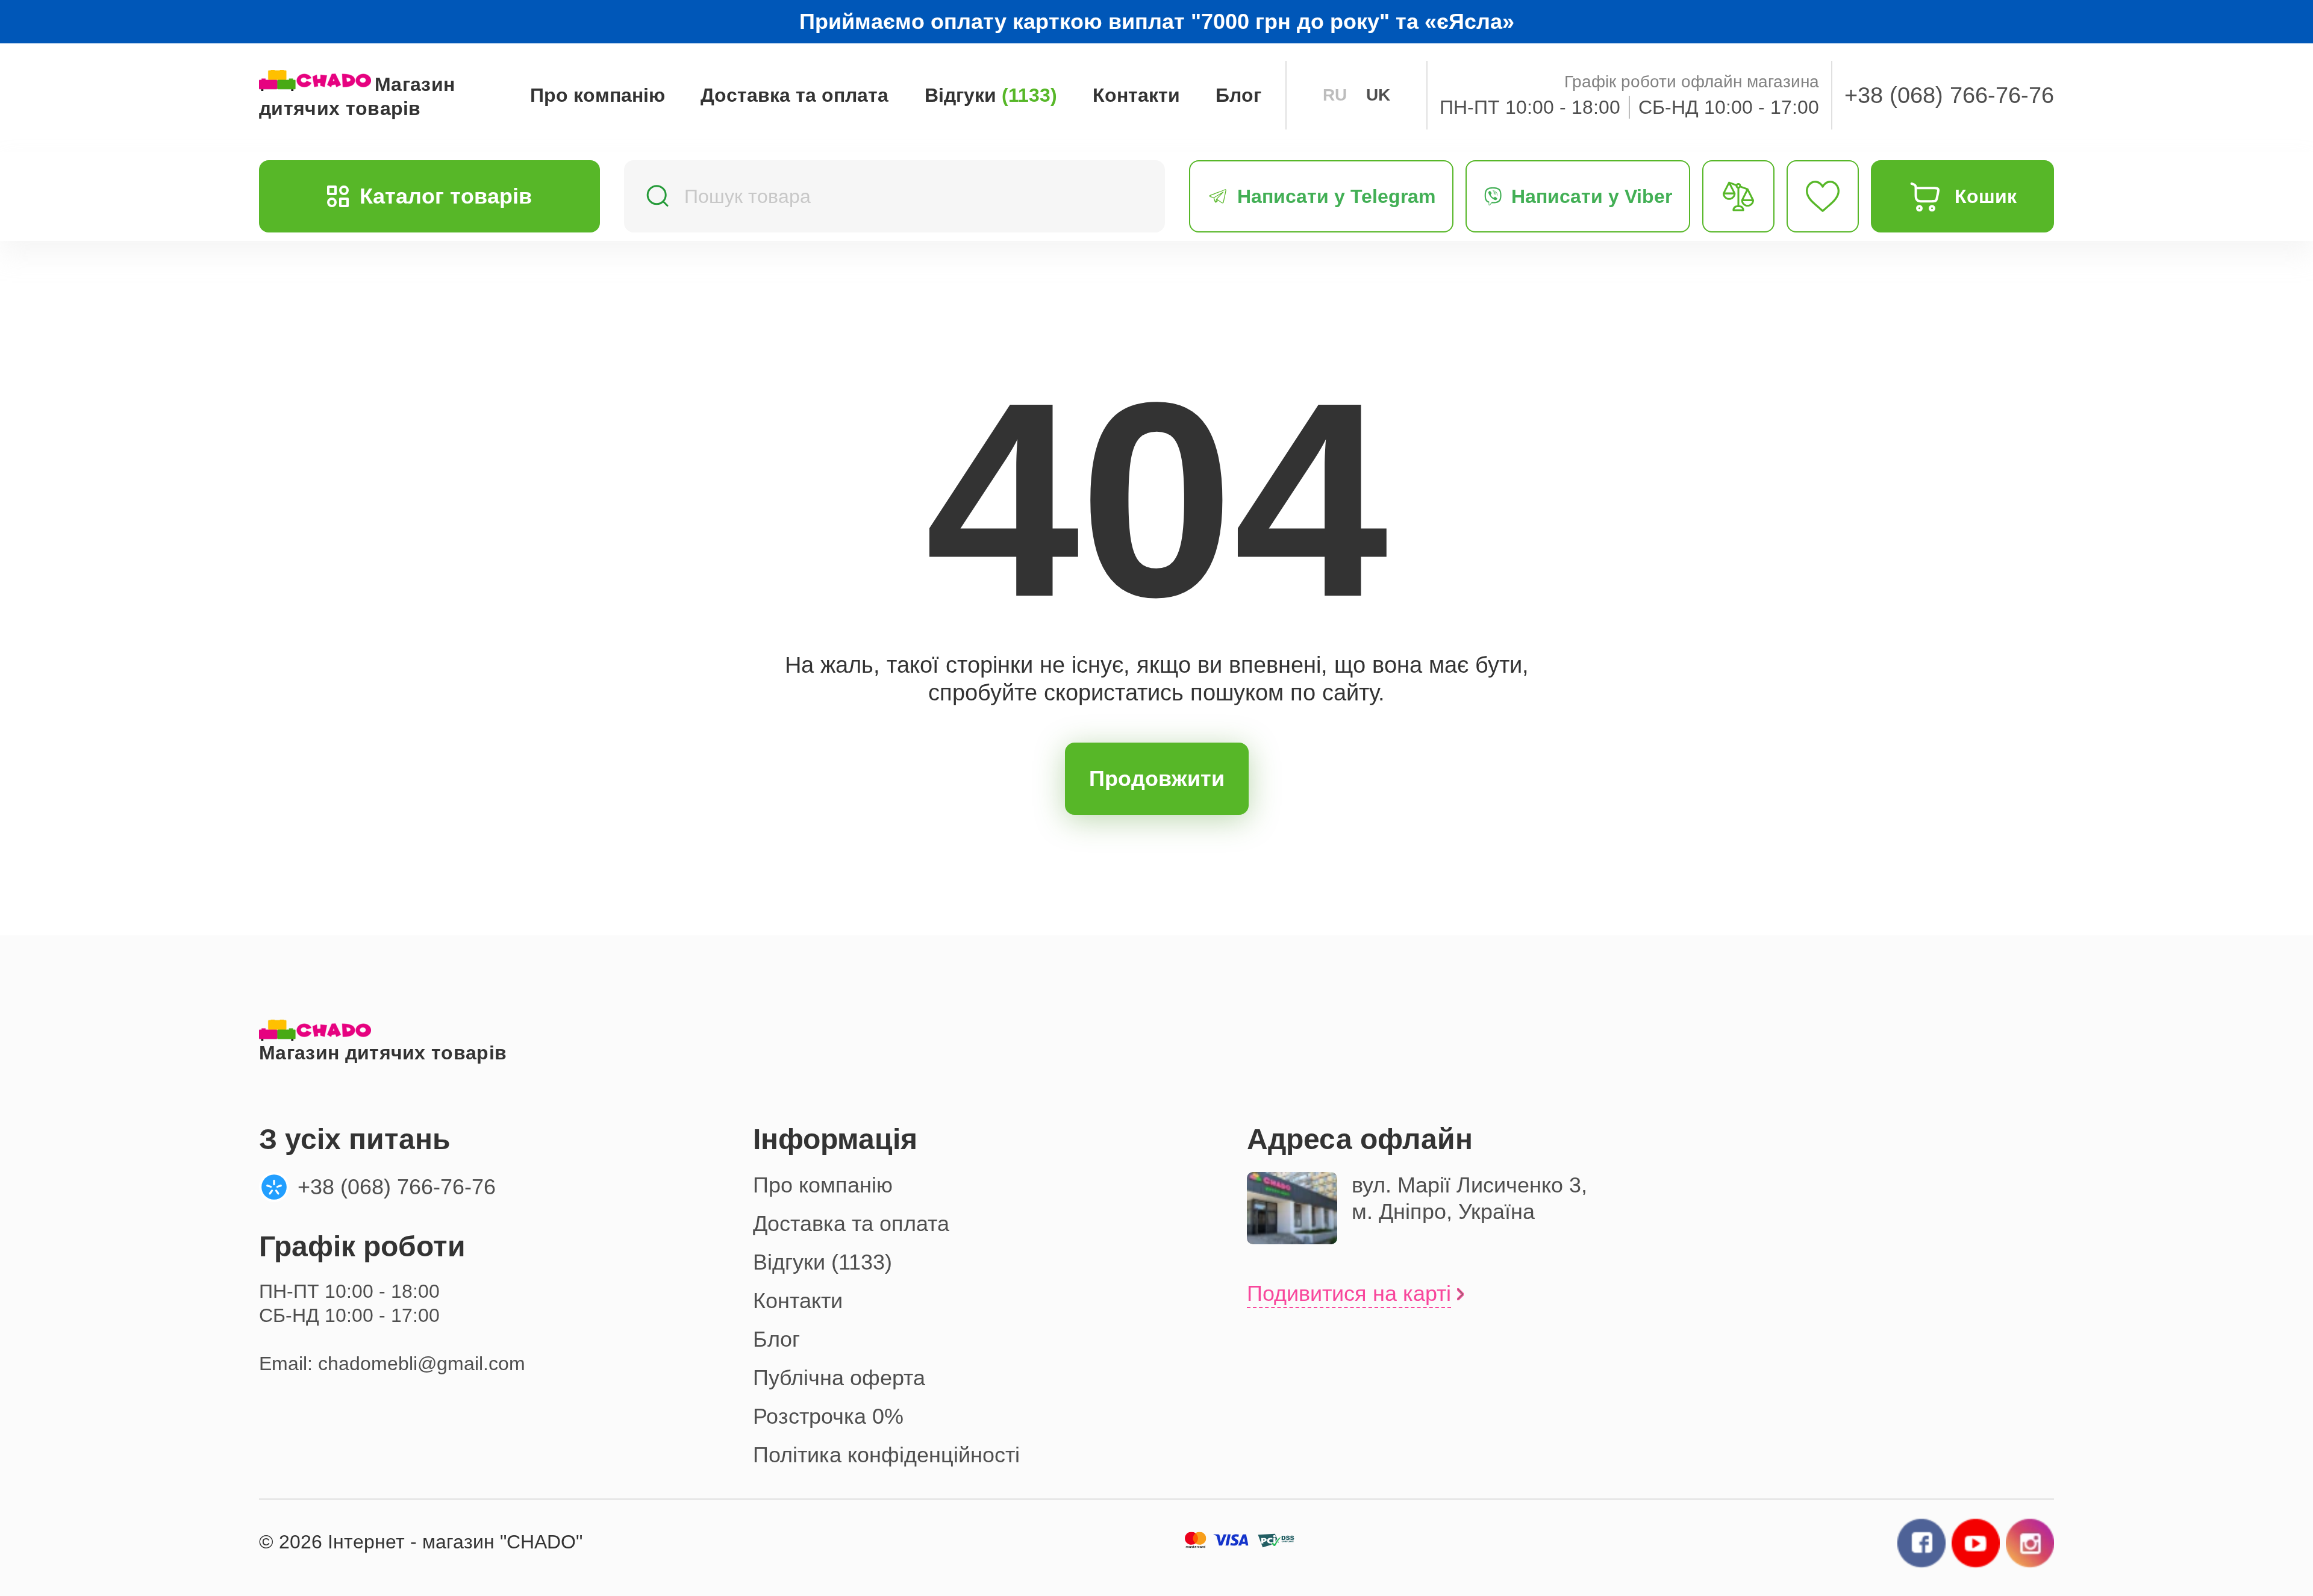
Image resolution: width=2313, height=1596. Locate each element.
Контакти (1136, 95)
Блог (1238, 95)
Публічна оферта (839, 1378)
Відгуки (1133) (823, 1262)
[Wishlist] (1823, 196)
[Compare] (1738, 196)
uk (1378, 95)
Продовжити (1157, 778)
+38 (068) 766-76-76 (1949, 95)
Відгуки (991, 95)
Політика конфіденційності (886, 1455)
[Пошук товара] (657, 197)
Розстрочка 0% (828, 1416)
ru (1335, 95)
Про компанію (598, 95)
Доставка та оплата (794, 95)
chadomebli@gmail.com (422, 1364)
